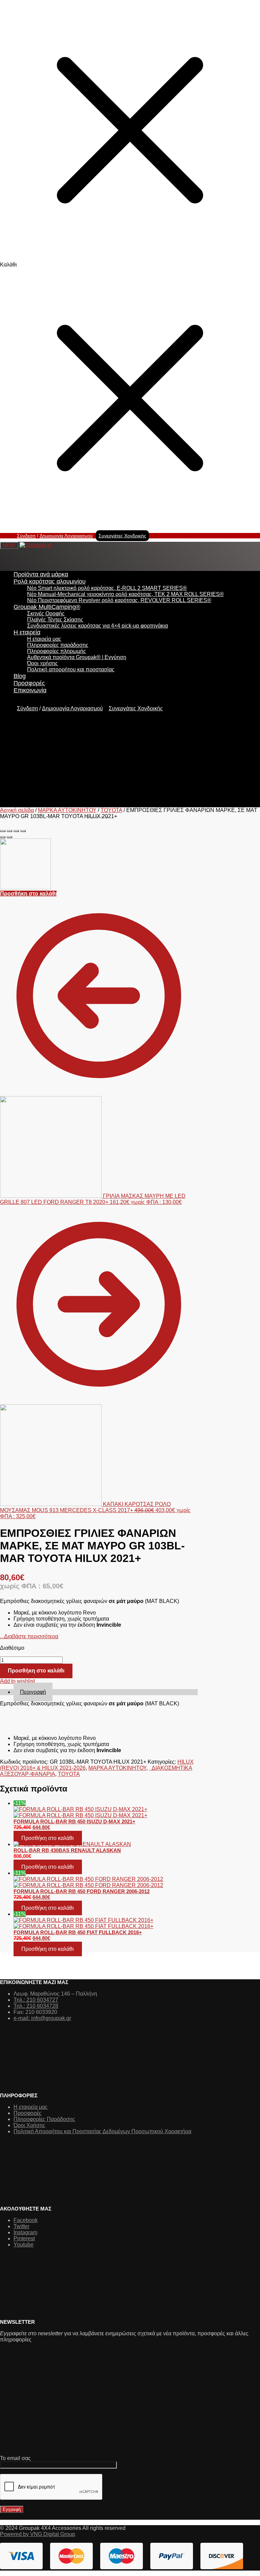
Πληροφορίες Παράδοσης (44, 2119)
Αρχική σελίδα (17, 810)
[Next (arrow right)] (9, 837)
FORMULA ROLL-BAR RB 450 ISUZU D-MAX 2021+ (74, 1821)
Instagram (25, 2232)
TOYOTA (111, 810)
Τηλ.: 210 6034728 (36, 2006)
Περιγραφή (33, 1692)
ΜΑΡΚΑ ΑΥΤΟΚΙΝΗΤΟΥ (67, 810)
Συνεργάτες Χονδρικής (122, 536)
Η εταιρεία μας (31, 2107)
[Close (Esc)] (3, 831)
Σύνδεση (26, 536)
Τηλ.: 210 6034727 (36, 2000)
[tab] (106, 1692)
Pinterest (24, 2238)
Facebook (26, 2220)
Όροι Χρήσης (29, 2125)
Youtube (24, 2245)
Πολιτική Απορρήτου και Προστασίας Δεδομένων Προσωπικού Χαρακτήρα (102, 2131)
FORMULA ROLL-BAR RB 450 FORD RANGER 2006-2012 (82, 1891)
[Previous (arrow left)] (3, 837)
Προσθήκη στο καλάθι (28, 894)
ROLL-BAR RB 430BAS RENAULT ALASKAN (67, 1850)
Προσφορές (28, 2113)
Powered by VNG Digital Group (38, 2534)
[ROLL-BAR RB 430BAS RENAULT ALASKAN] (106, 1844)
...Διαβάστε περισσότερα (29, 1636)
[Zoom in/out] (23, 831)
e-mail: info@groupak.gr (42, 2018)
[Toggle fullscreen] (16, 831)
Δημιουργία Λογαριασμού (66, 536)
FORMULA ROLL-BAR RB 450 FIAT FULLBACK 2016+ (78, 1932)
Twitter (21, 2226)
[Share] (9, 831)
